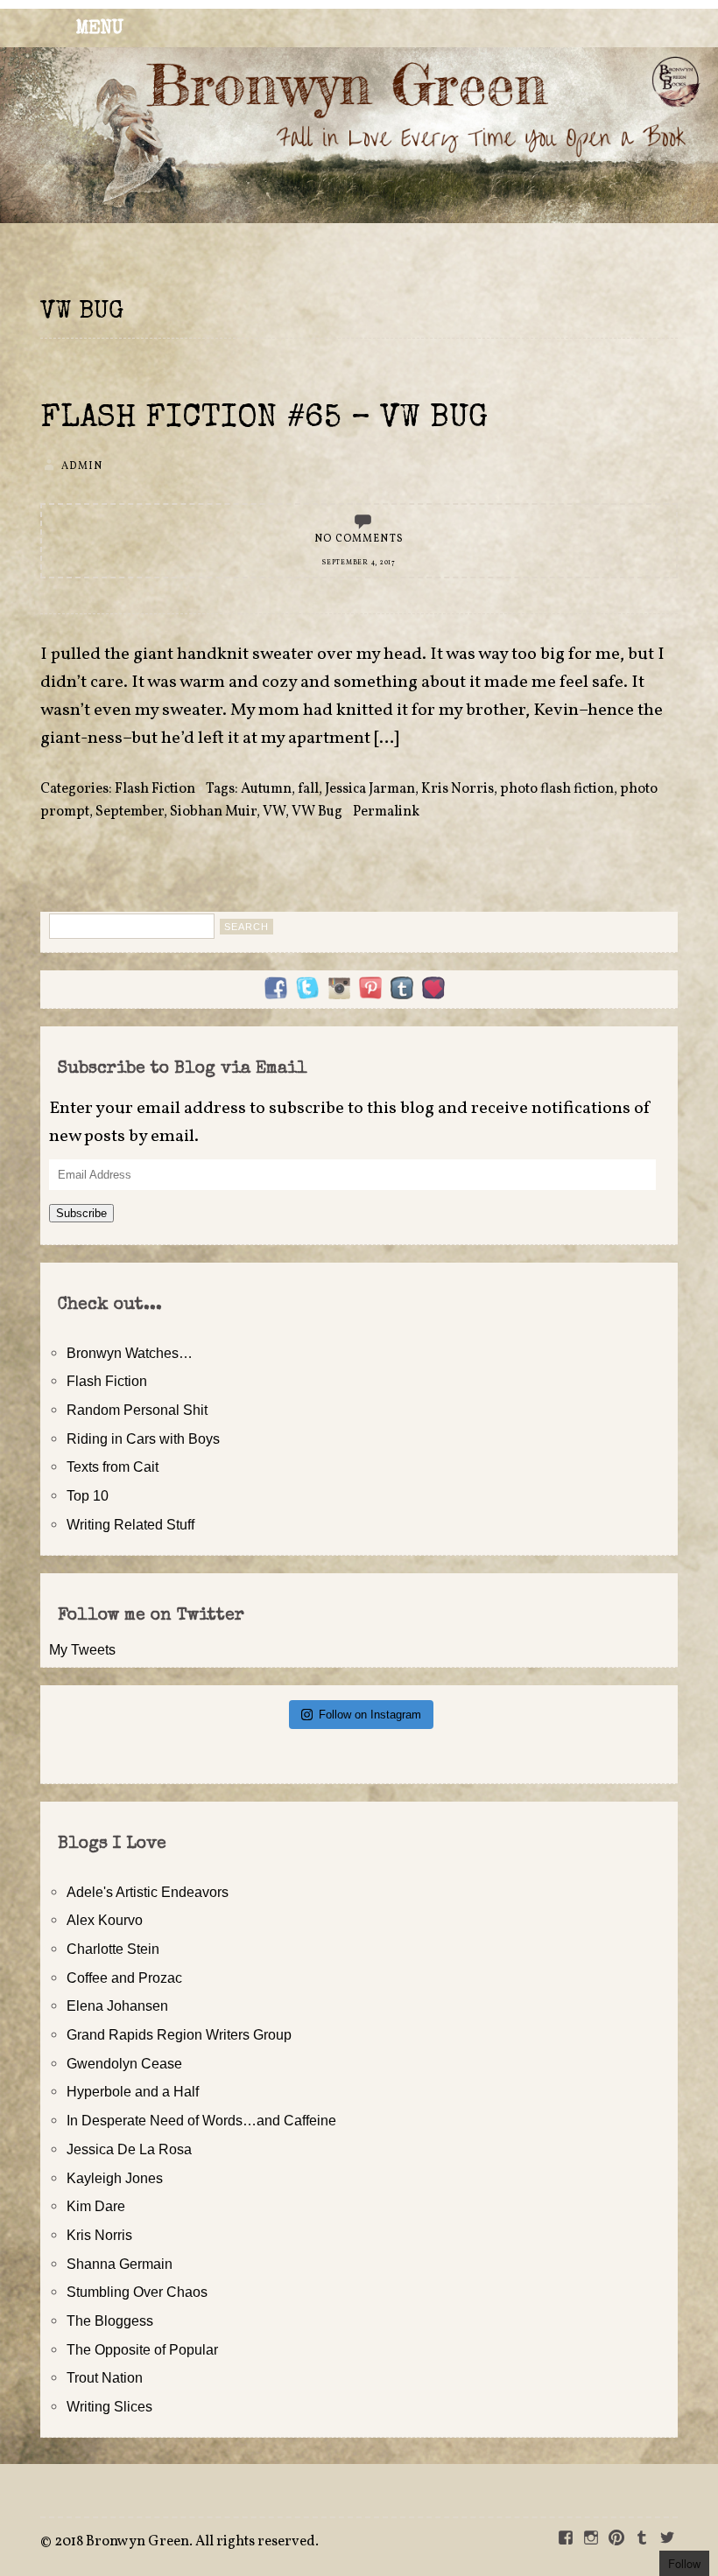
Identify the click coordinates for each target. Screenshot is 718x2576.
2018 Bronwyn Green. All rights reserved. (187, 2542)
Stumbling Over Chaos (137, 2292)
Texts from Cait (113, 1466)
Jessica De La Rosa (129, 2149)
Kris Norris (458, 789)
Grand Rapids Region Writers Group (179, 2034)
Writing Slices (109, 2406)
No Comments (359, 539)
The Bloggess (110, 2320)
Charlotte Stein (113, 1949)
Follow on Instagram (370, 1715)
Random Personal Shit (137, 1410)
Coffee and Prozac (124, 1977)
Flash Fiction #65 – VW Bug (264, 420)
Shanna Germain (120, 2264)
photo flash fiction (557, 789)
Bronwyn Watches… (130, 1353)
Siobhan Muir (213, 812)
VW (274, 812)
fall (308, 789)
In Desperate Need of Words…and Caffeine (201, 2120)
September (130, 812)
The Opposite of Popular (142, 2349)
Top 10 (88, 1495)
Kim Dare (96, 2206)
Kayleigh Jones (115, 2178)
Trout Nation (105, 2377)
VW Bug (317, 812)
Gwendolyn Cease (124, 2063)
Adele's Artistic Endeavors (148, 1892)
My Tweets (82, 1649)
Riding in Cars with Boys (143, 1438)
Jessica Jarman (370, 789)
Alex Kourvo (105, 1920)
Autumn (266, 789)
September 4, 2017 (359, 563)
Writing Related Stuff (130, 1524)
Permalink (386, 812)
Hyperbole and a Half (133, 2091)
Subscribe (81, 1213)
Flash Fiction (155, 789)
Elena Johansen (117, 2005)
